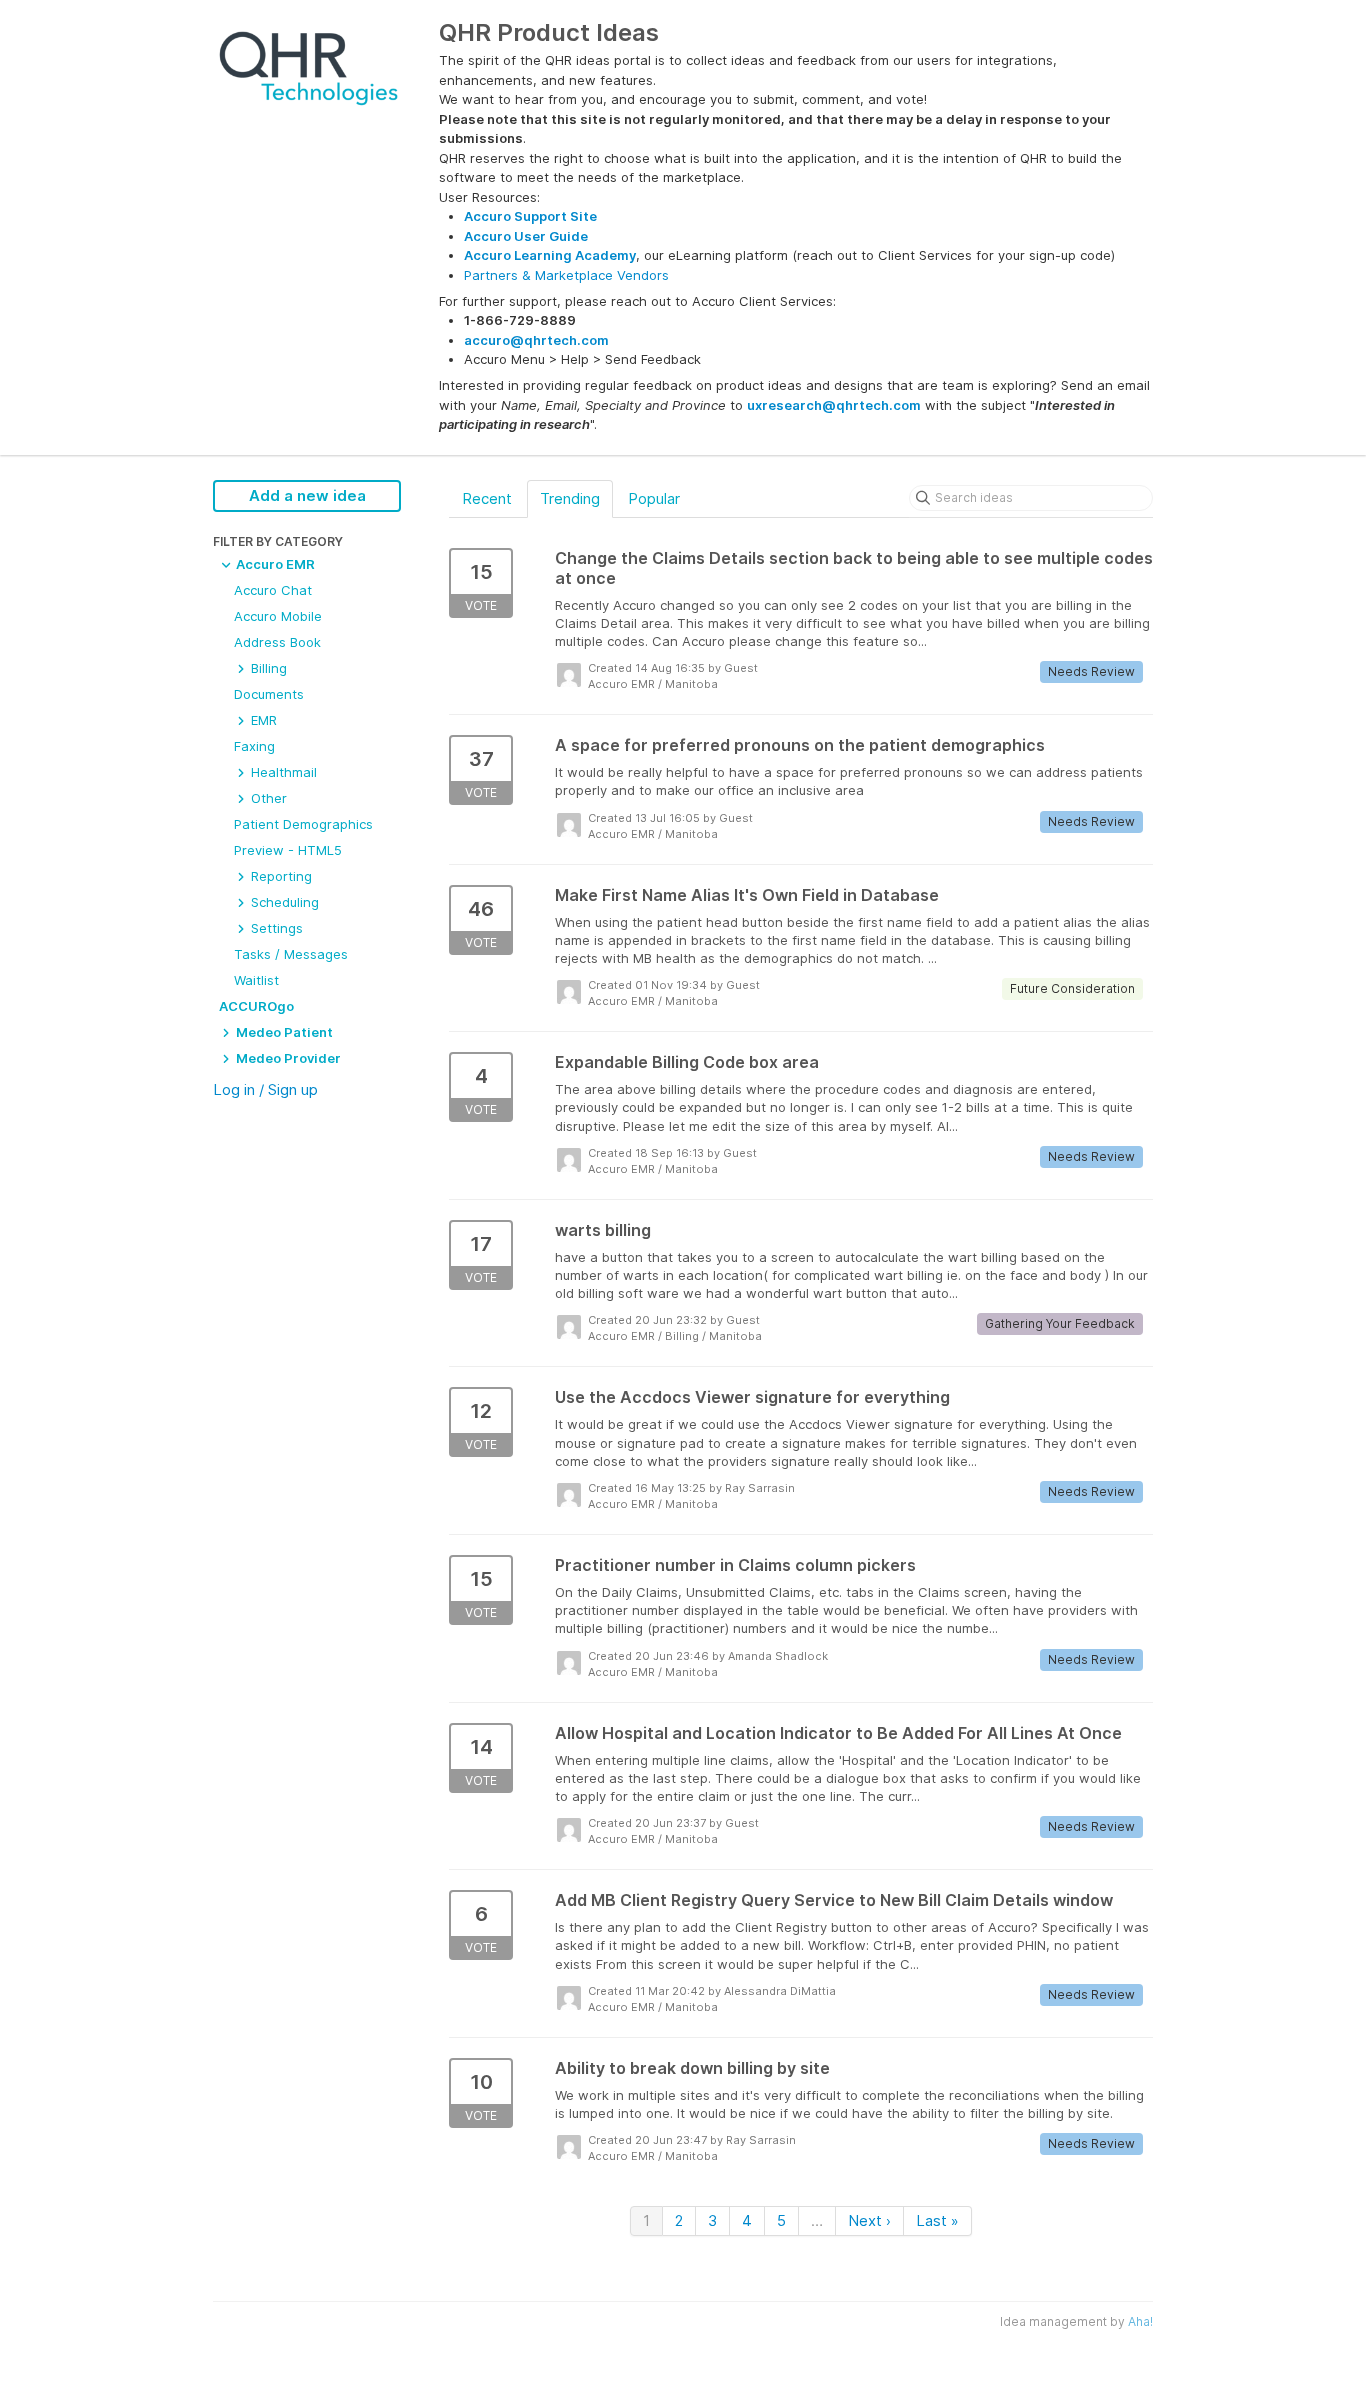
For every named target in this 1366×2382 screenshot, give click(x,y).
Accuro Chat (273, 590)
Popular (654, 498)
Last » (937, 2220)
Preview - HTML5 (288, 850)
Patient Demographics (303, 824)
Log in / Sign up (265, 1089)
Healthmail (282, 772)
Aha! (1140, 2321)
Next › (869, 2220)
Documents (269, 694)
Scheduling (283, 902)
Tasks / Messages (291, 954)
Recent (487, 498)
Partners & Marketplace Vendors (566, 275)
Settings (275, 928)
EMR (262, 720)
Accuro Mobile (278, 616)
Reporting (279, 876)
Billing (267, 668)
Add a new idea (307, 495)
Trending (570, 498)
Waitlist (256, 980)
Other (267, 798)
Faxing (254, 746)
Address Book (277, 642)
